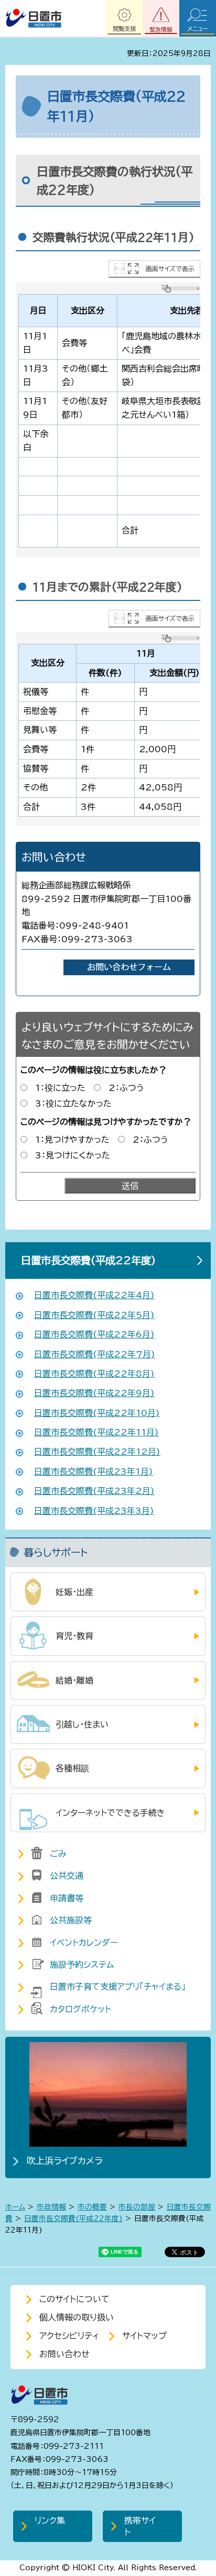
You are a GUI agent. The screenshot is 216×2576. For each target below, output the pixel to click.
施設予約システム (82, 1965)
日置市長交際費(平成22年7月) (95, 1354)
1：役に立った (60, 1088)
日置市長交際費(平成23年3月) (94, 1511)
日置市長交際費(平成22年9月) (94, 1393)
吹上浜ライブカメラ (65, 2161)
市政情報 (51, 2207)
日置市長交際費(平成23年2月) (94, 1491)
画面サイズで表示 (170, 269)
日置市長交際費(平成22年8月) (94, 1374)
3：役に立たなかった (73, 1103)
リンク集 (50, 2521)
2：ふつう (126, 1088)
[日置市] (33, 18)
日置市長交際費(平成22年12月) (97, 1452)
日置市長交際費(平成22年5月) (94, 1315)
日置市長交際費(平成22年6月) (94, 1334)
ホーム (15, 2207)
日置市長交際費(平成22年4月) (94, 1295)
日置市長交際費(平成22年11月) (96, 1432)
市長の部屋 (137, 2207)
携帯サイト (140, 2526)
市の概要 (92, 2207)
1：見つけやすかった (72, 1140)
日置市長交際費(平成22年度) (88, 1260)
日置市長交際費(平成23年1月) (94, 1471)
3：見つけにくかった (73, 1155)
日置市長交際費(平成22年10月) (97, 1413)
